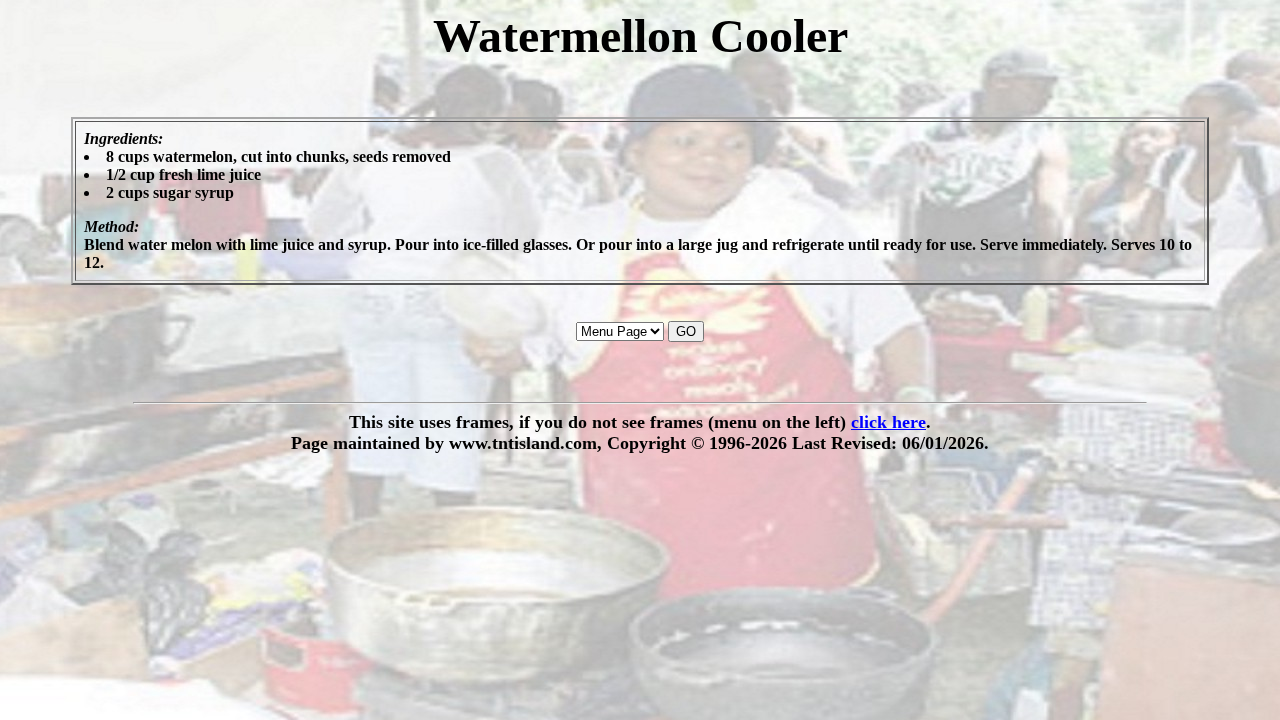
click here (888, 422)
